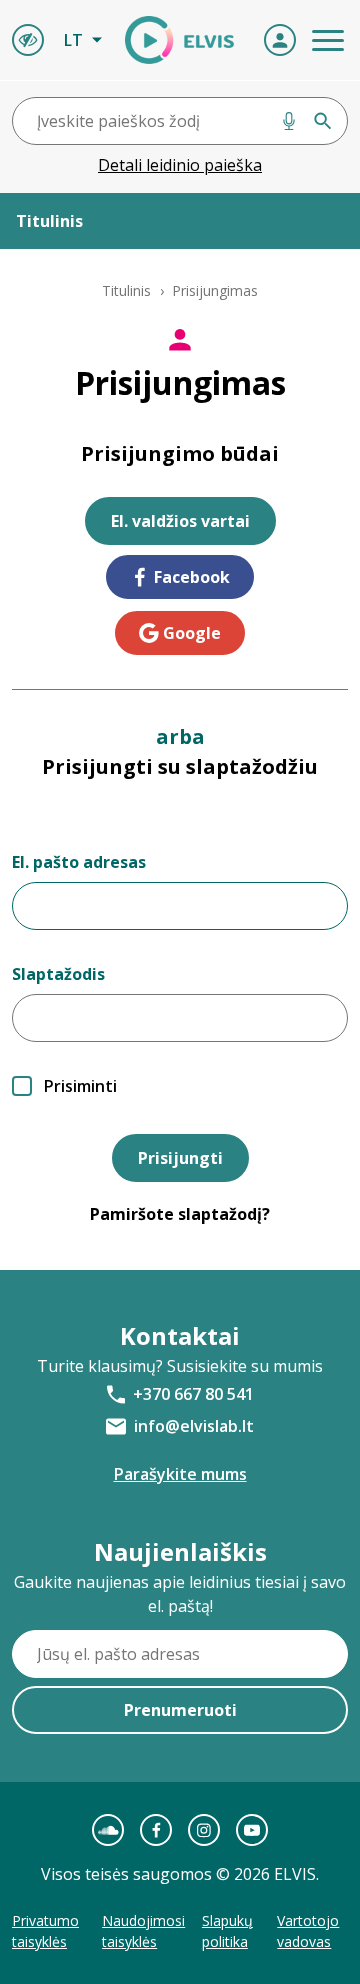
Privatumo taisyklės (45, 1931)
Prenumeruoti (180, 1710)
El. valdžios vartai (180, 521)
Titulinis (126, 290)
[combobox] (180, 121)
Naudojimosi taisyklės (143, 1931)
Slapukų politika (227, 1931)
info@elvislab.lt (194, 1426)
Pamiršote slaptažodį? (180, 1214)
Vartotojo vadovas (308, 1931)
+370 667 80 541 (193, 1394)
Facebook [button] (192, 577)
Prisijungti (180, 1158)
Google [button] (192, 633)
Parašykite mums (180, 1474)
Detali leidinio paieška (180, 165)
